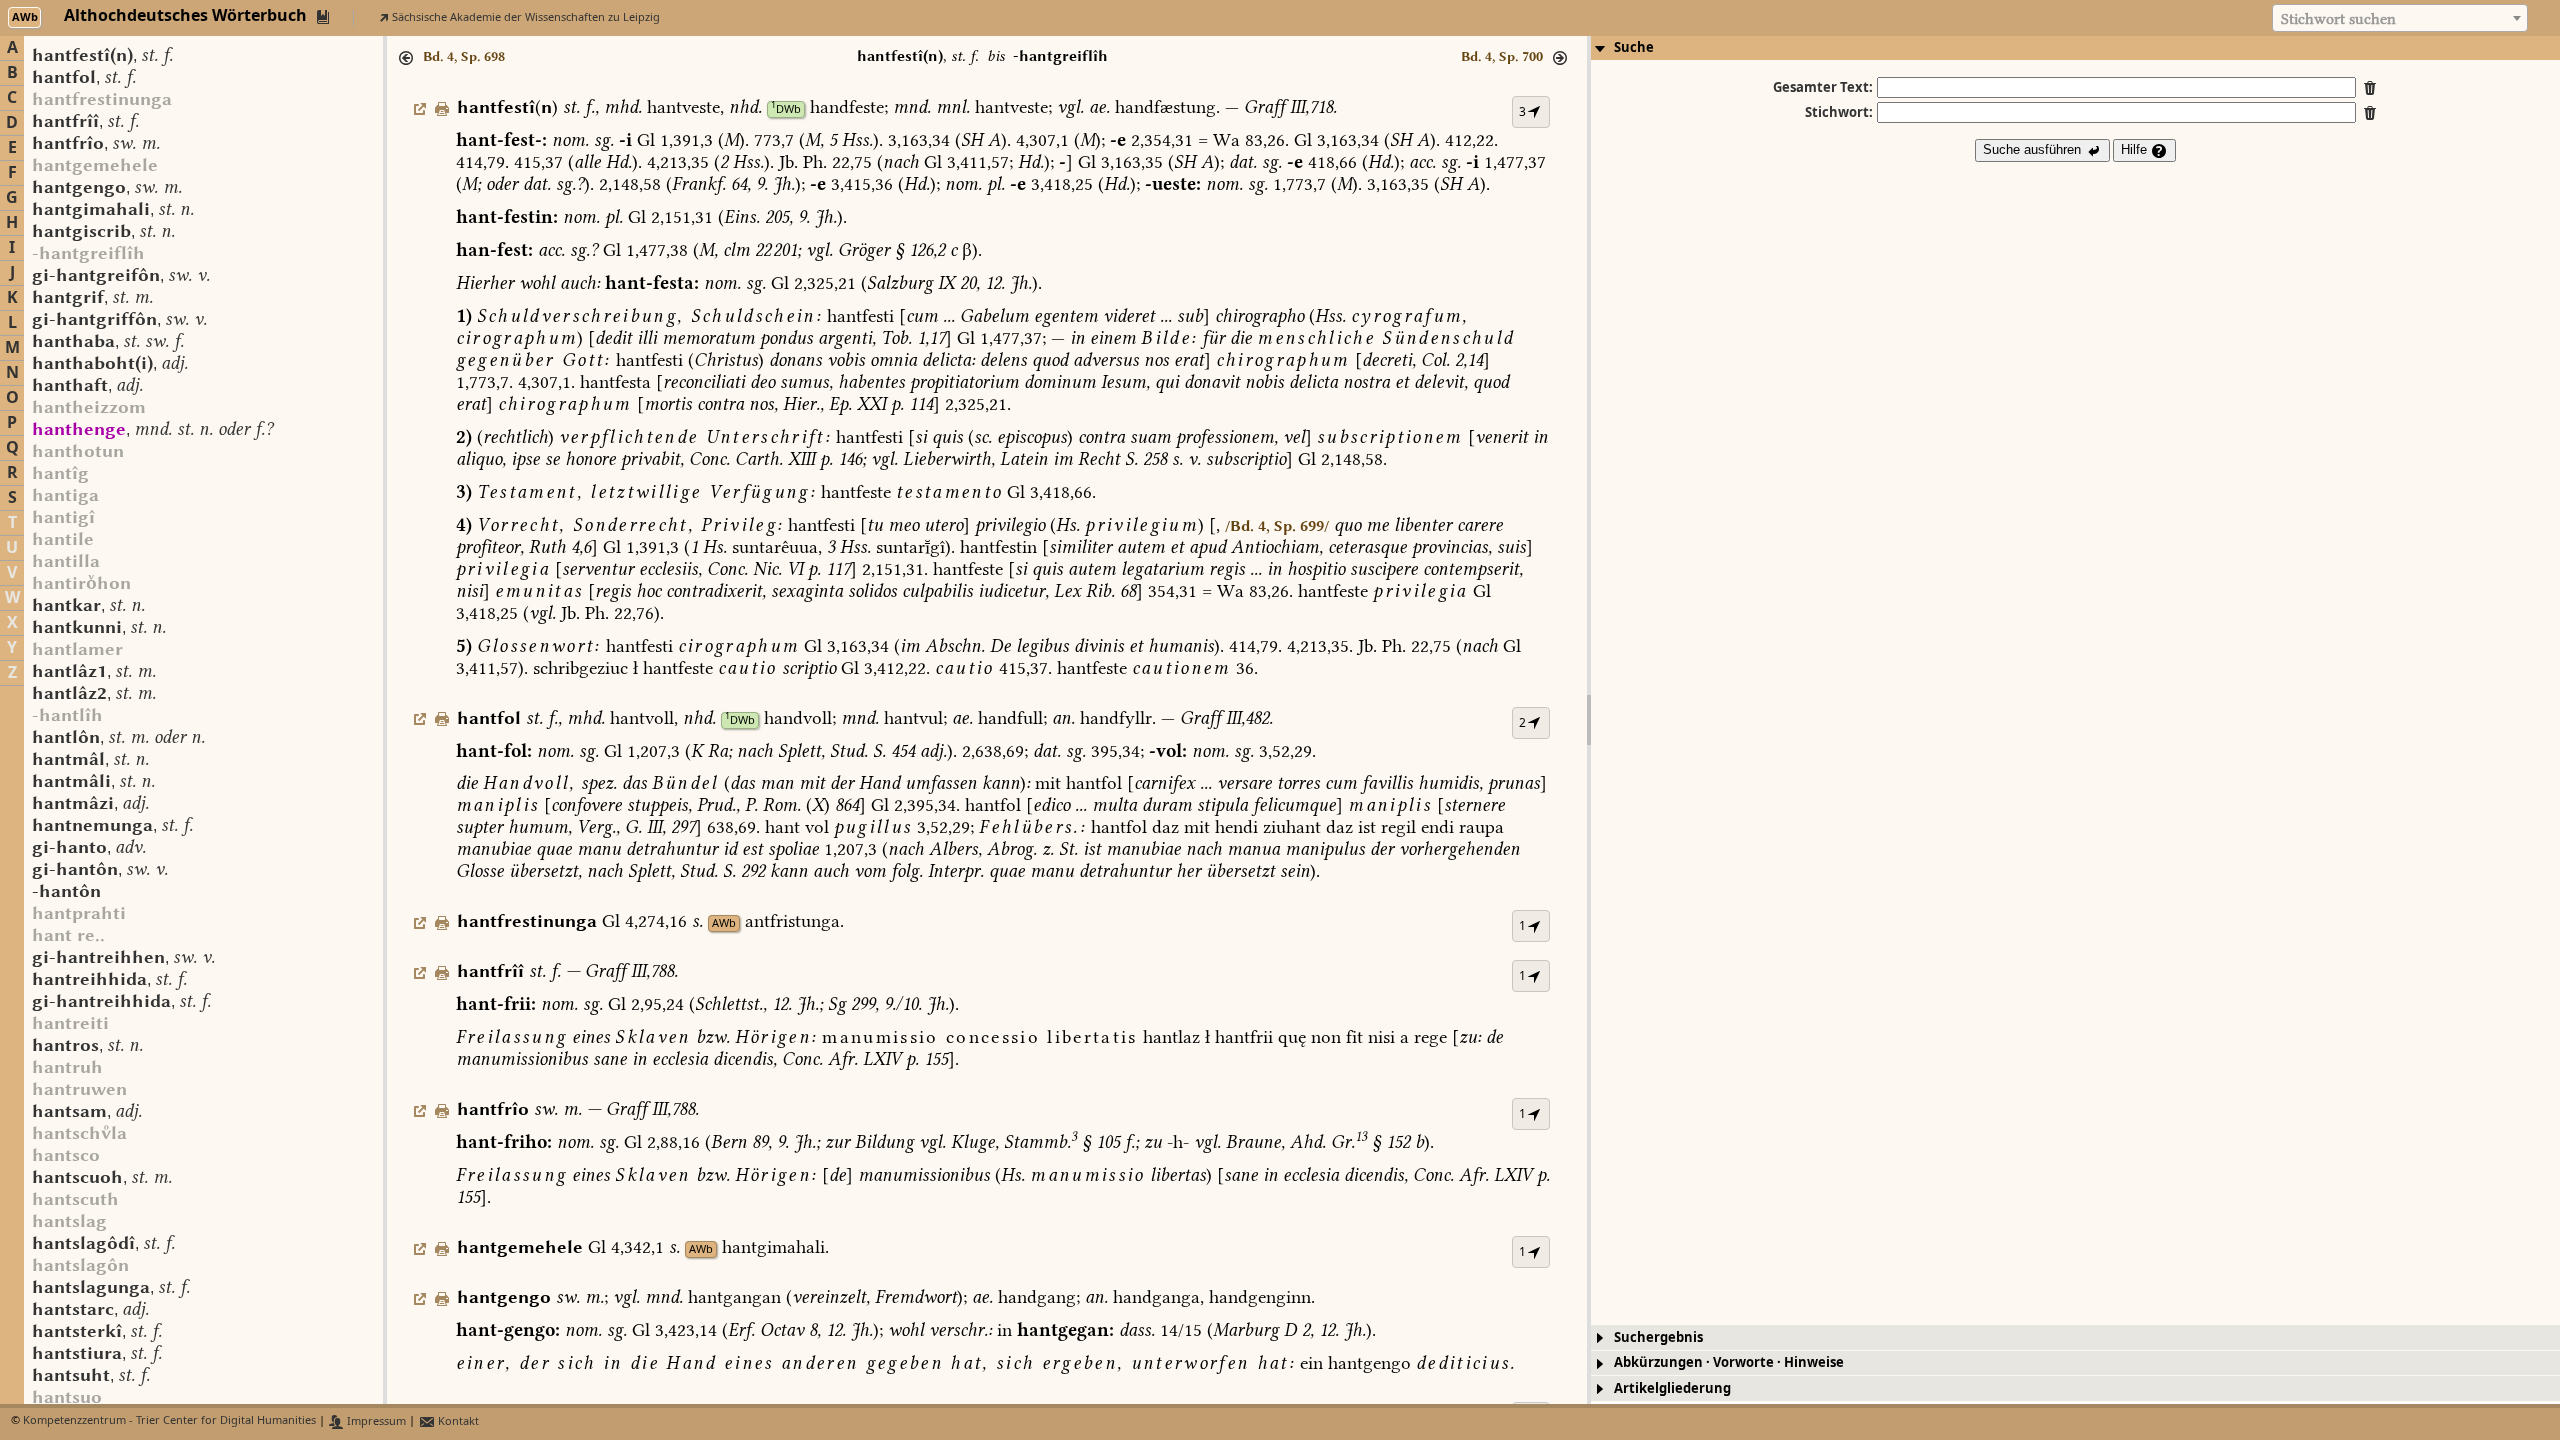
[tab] (2075, 48)
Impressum (375, 1421)
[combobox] (2400, 18)
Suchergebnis (1658, 1337)
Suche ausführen (2034, 149)
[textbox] (2400, 19)
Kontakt (457, 1421)
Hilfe (2136, 149)
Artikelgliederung (1672, 1388)
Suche (1634, 47)
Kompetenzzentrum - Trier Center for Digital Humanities (169, 1421)
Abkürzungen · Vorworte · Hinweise (1729, 1362)
